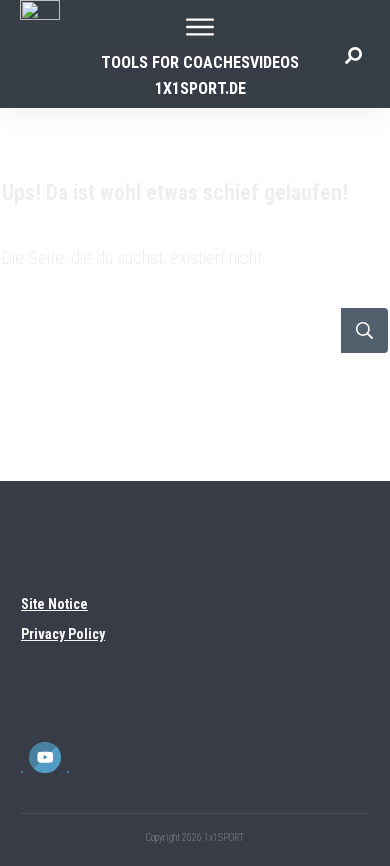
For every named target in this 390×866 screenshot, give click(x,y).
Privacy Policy (63, 634)
